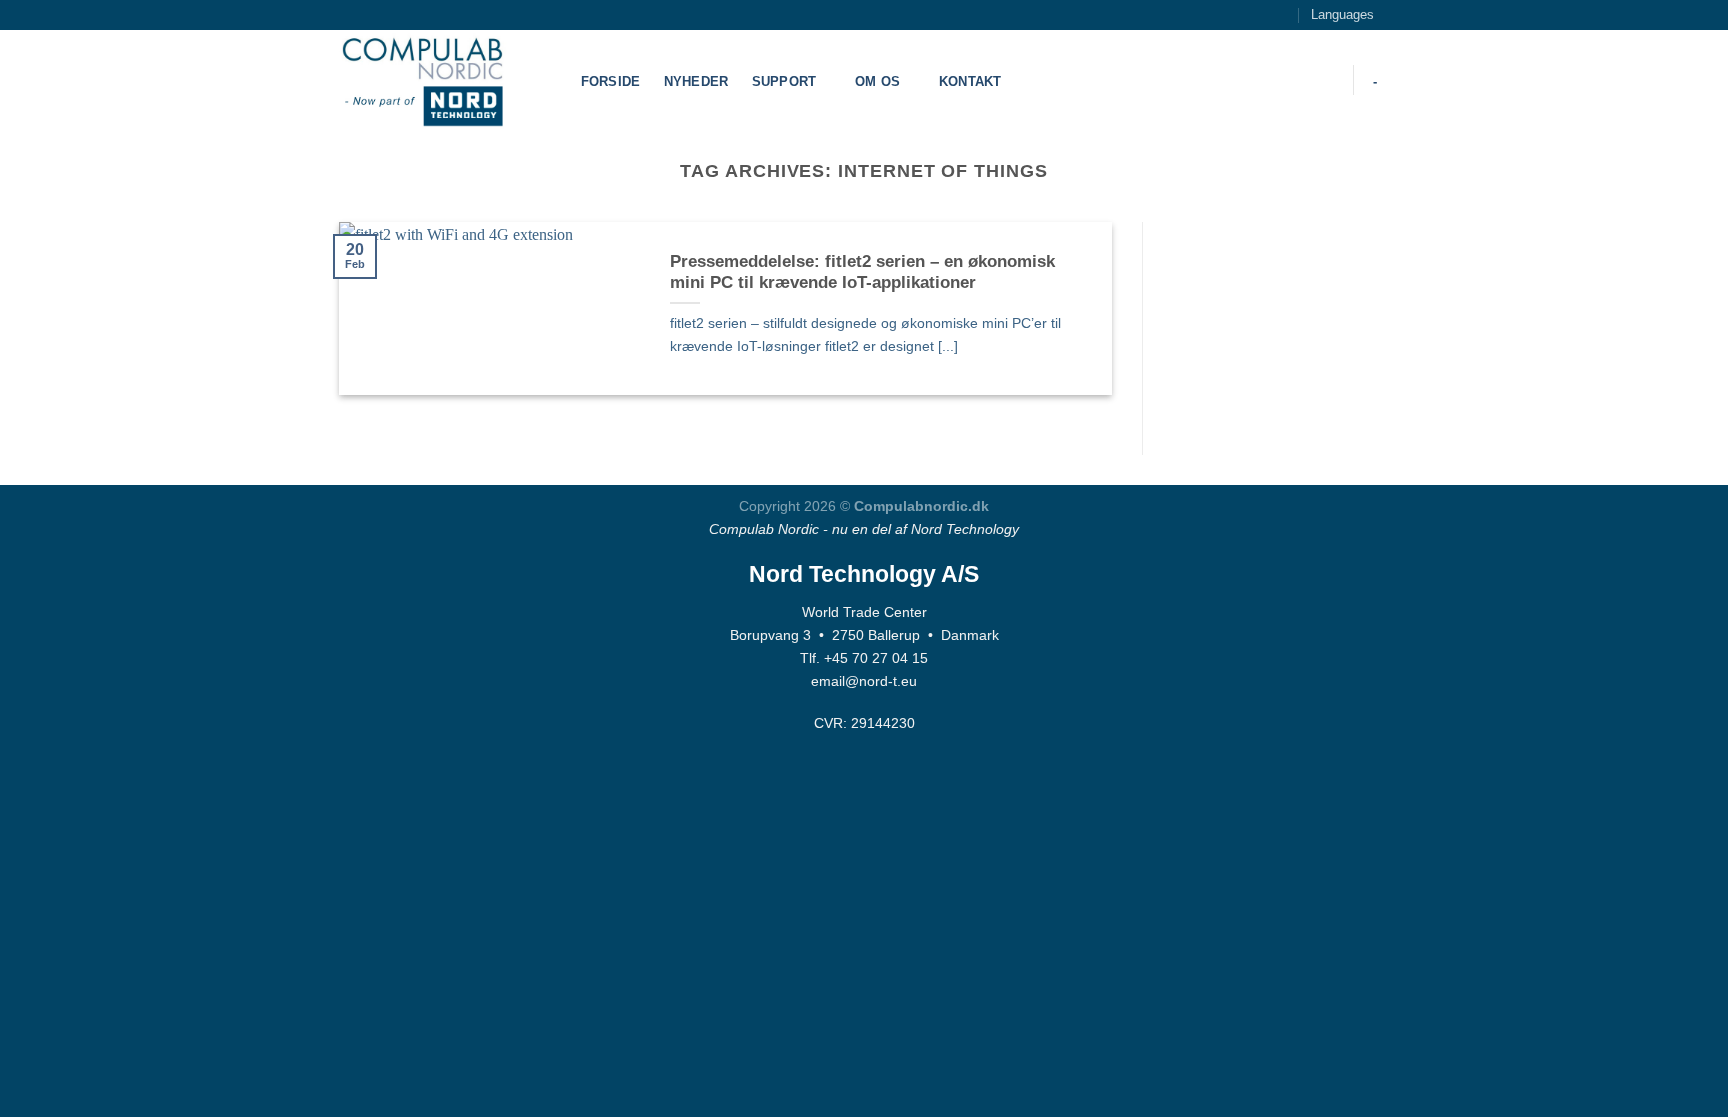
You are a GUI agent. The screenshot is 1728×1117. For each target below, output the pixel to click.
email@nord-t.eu (864, 681)
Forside (611, 81)
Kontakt (970, 81)
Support (784, 81)
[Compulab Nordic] (439, 80)
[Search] (1325, 80)
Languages (1342, 14)
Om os (877, 81)
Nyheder (696, 81)
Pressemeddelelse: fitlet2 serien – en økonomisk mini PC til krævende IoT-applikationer (862, 272)
